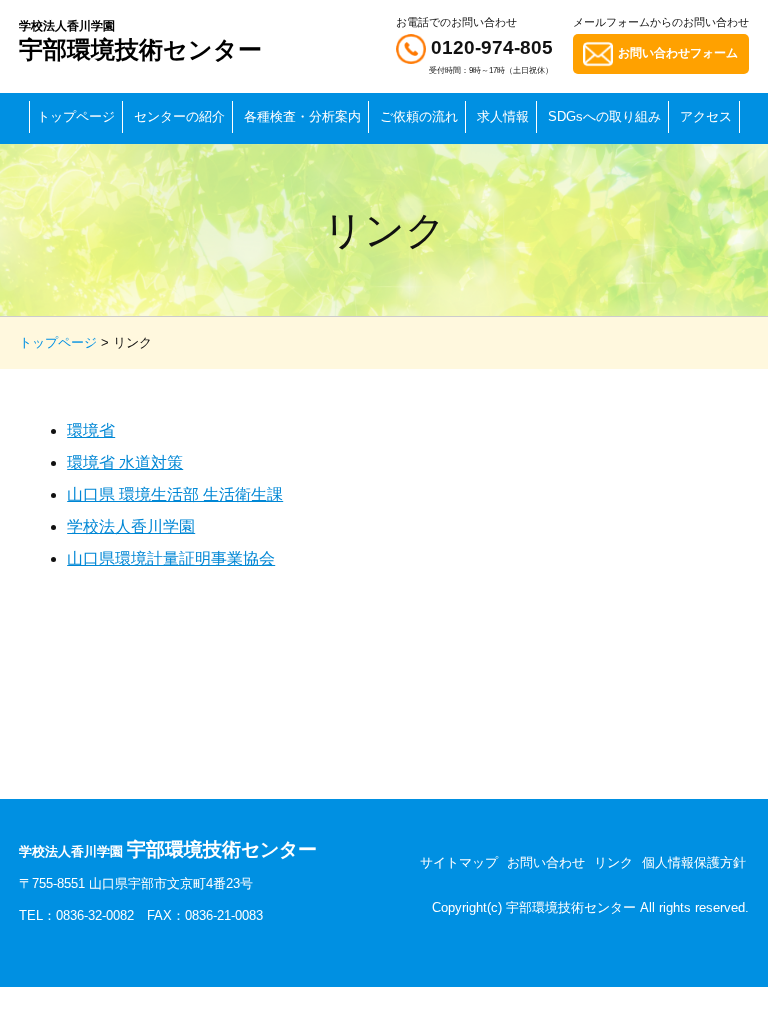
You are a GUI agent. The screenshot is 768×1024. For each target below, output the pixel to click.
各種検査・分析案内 (302, 116)
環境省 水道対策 (125, 462)
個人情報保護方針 (694, 862)
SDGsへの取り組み (604, 116)
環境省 (91, 430)
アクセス (706, 116)
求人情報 (503, 116)
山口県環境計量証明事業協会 (171, 558)
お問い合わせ (546, 862)
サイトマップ (459, 862)
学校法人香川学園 (131, 526)
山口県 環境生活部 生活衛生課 (175, 494)
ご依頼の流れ (419, 116)
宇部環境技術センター (140, 41)
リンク (613, 862)
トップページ (76, 116)
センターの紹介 (179, 116)
